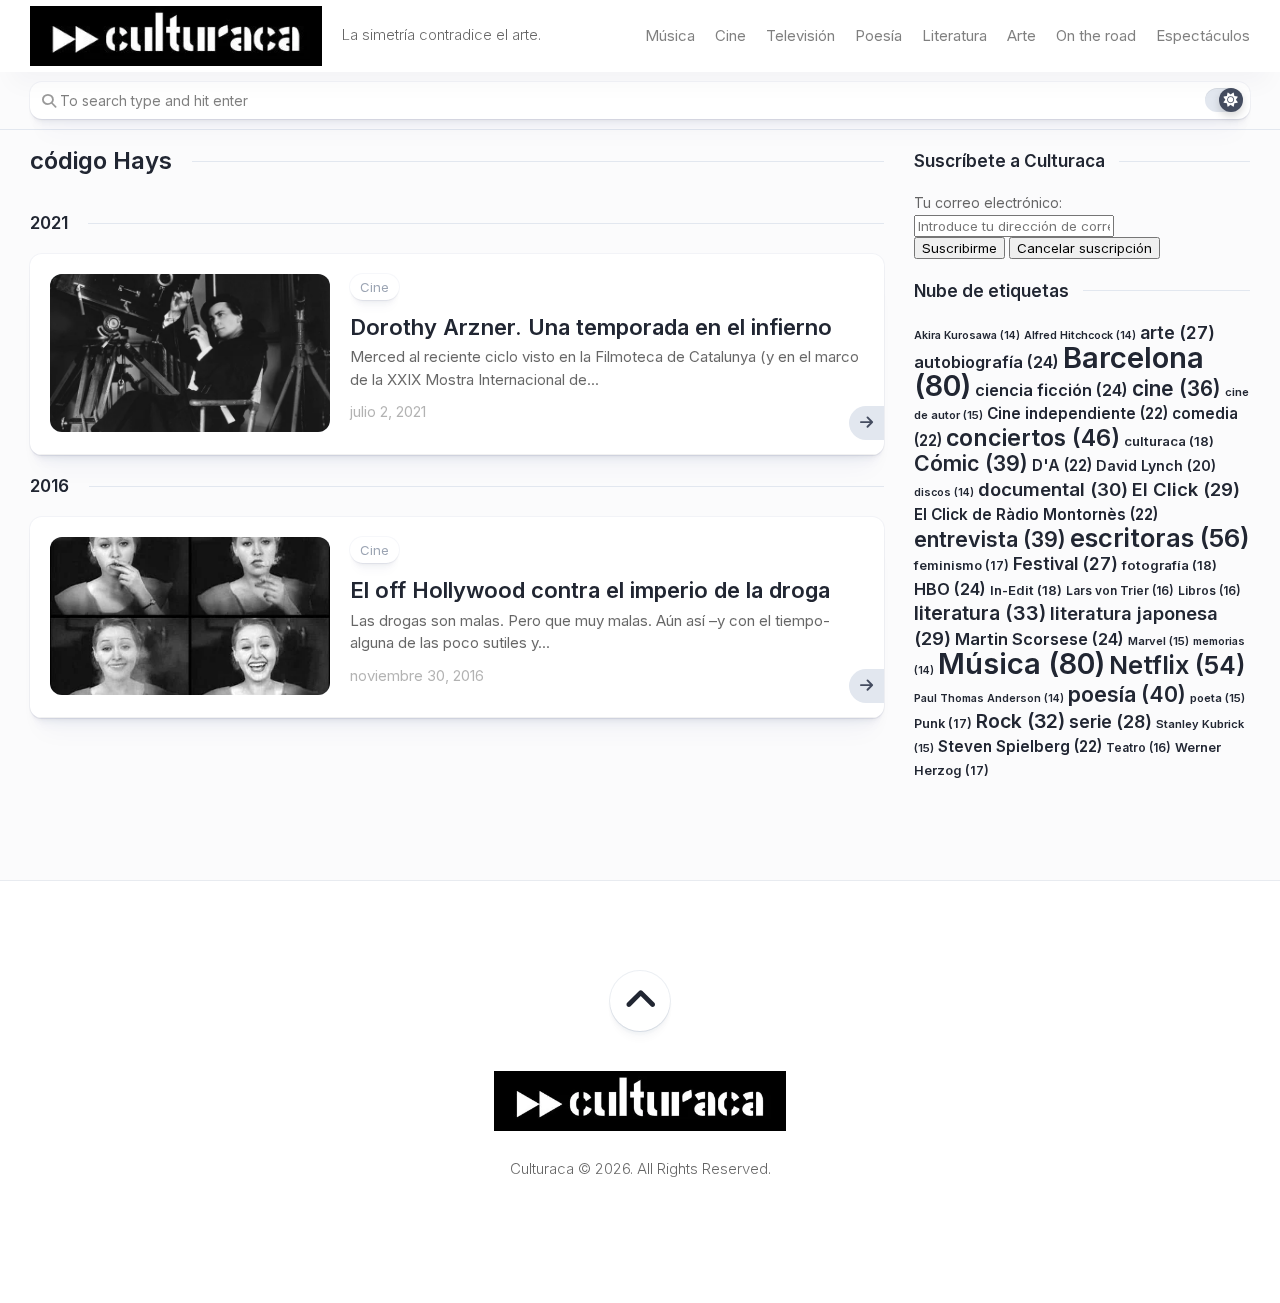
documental (1053, 489)
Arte (1021, 35)
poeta (1217, 698)
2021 (49, 223)
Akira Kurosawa (967, 335)
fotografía (1169, 565)
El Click (1186, 489)
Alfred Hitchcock (1080, 335)
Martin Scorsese (1039, 639)
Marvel (1158, 641)
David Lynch (1156, 465)
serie (1110, 721)
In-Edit (1026, 590)
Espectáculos (1203, 35)
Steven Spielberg (1020, 746)
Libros (1209, 590)
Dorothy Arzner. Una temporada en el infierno (591, 327)
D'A (1062, 465)
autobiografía (986, 362)
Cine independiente (1077, 413)
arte (1177, 332)
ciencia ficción (1051, 390)
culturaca (1169, 441)
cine (1176, 388)
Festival (1065, 563)
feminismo (961, 565)
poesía (1127, 694)
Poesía (878, 35)
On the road (1096, 35)
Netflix (1177, 665)
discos (944, 492)
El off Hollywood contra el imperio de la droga (590, 590)
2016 (49, 486)
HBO (950, 589)
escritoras (1160, 537)
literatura (980, 613)
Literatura (954, 35)
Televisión (800, 35)
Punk (943, 723)
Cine (730, 35)
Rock (1020, 721)
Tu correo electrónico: (988, 202)
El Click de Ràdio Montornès (1036, 514)
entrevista (990, 539)
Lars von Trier (1120, 590)
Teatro (1138, 747)
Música (670, 35)
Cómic (971, 463)
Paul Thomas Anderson (989, 698)
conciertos (1033, 438)
